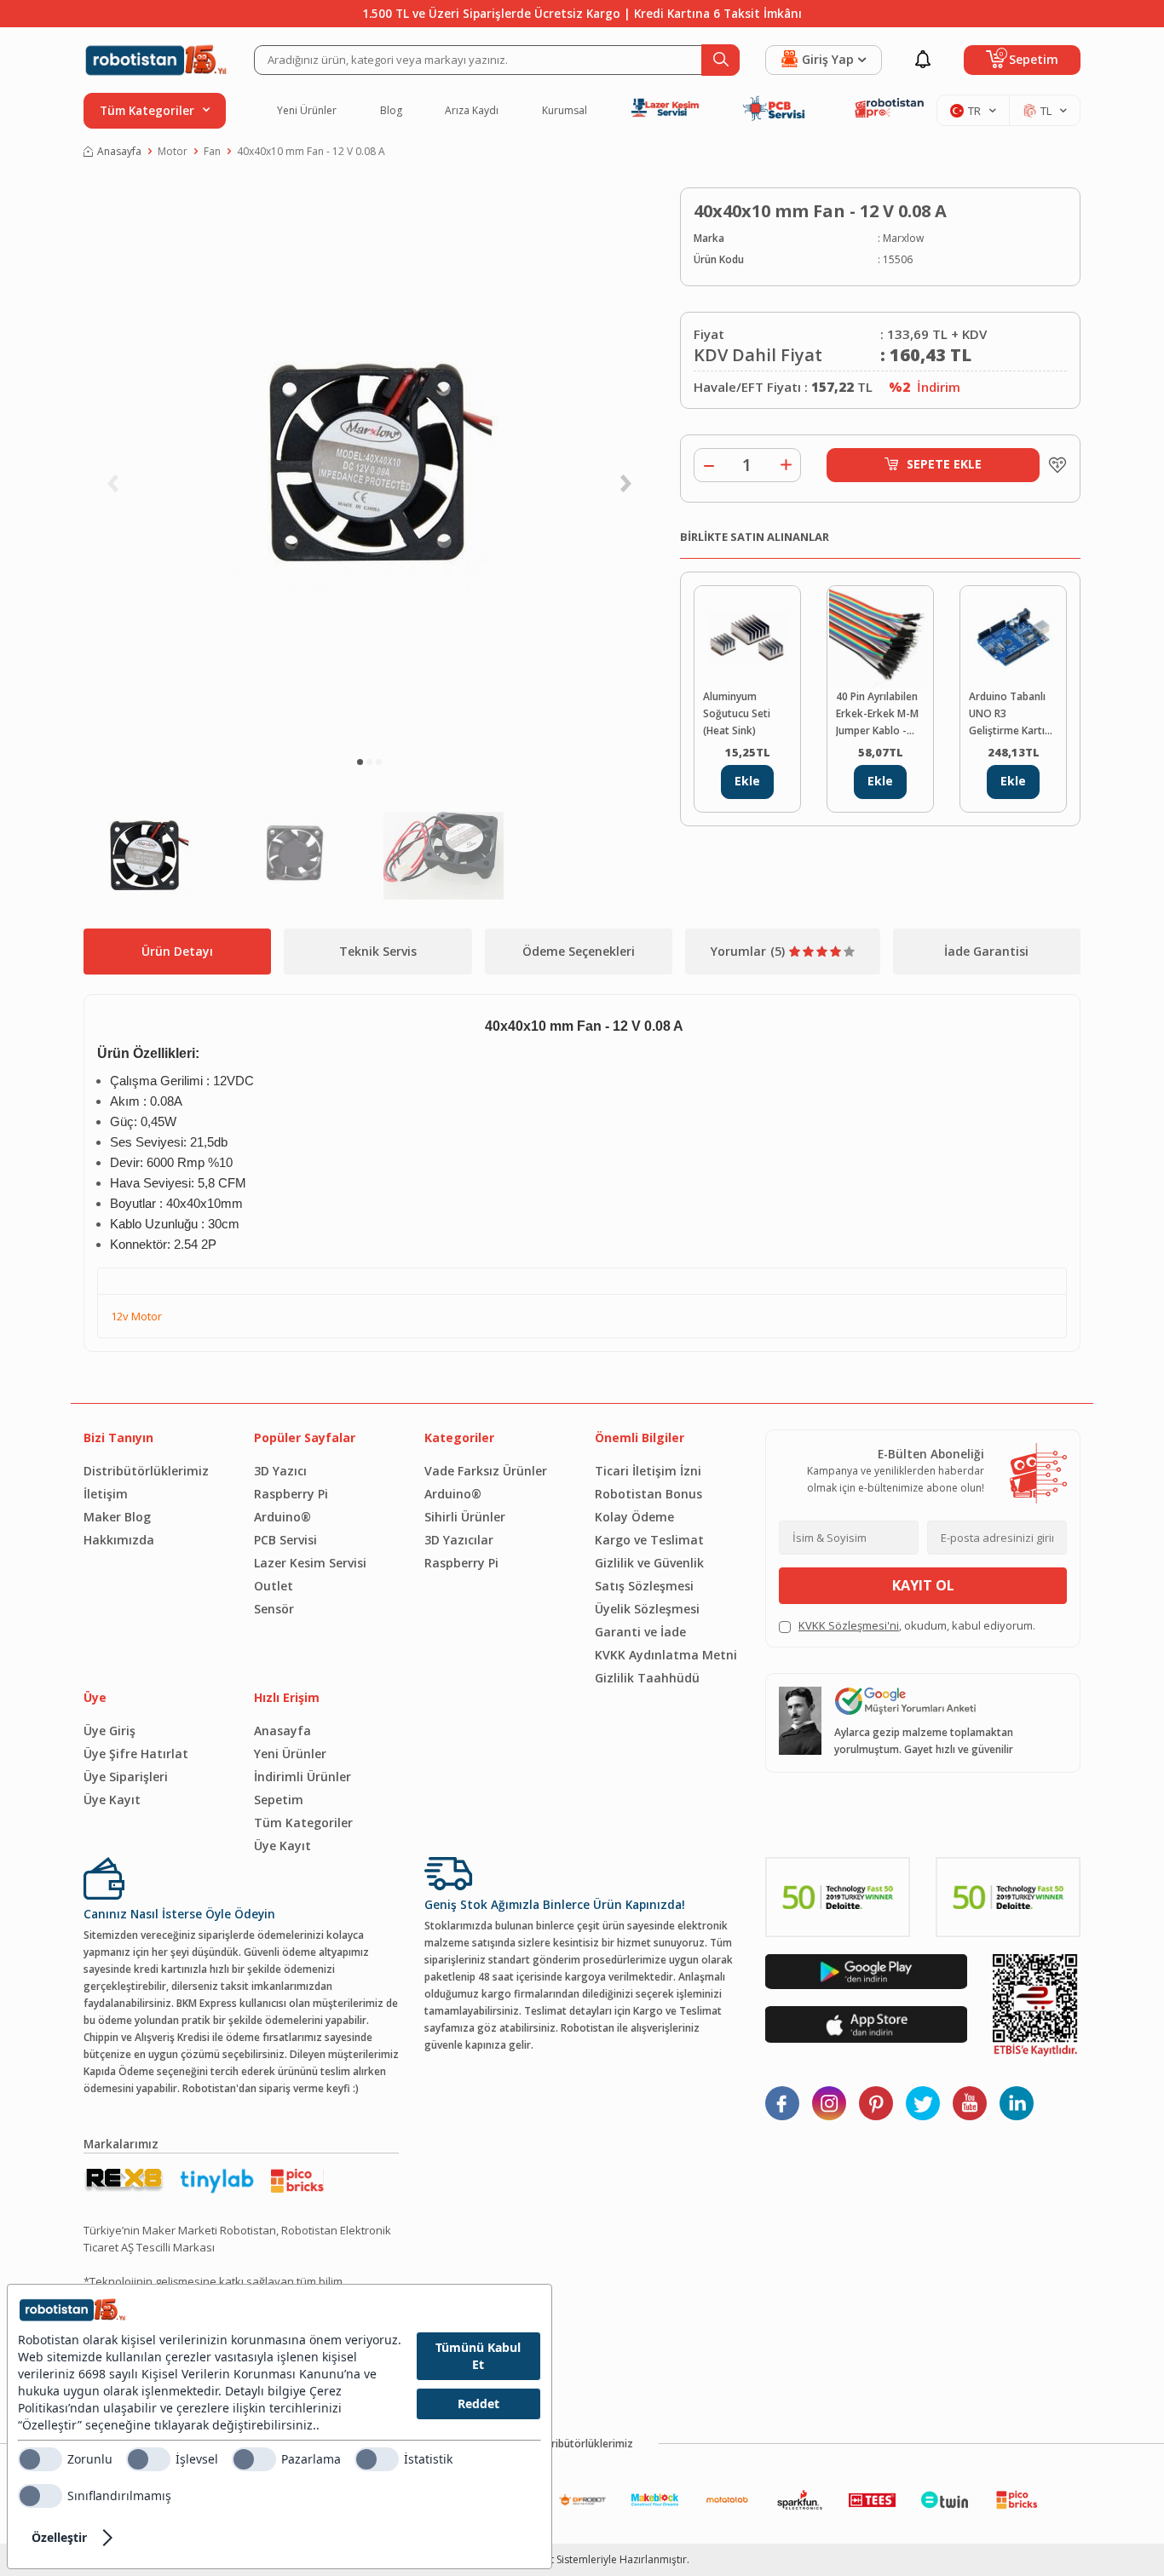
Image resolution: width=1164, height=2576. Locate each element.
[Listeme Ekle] (1053, 465)
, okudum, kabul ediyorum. (917, 1625)
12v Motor (136, 1316)
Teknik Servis (378, 951)
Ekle (747, 781)
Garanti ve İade (640, 1632)
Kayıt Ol (923, 1585)
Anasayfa (119, 151)
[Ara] (720, 60)
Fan (212, 151)
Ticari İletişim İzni (648, 1471)
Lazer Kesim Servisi (310, 1563)
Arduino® (282, 1517)
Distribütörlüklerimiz (146, 1471)
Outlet (274, 1586)
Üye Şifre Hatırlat (136, 1754)
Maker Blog (117, 1517)
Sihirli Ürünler (465, 1517)
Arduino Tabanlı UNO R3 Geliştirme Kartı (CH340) (1007, 714)
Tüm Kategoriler (303, 1823)
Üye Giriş (109, 1731)
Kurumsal (565, 111)
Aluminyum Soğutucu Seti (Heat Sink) (737, 713)
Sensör (274, 1609)
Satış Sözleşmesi (644, 1586)
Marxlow (903, 238)
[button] (360, 762)
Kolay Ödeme (634, 1517)
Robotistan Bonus (648, 1494)
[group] (369, 464)
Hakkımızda (119, 1540)
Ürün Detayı (177, 951)
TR (974, 111)
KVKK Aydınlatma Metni (666, 1655)
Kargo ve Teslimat (649, 1540)
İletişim (106, 1494)
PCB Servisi (285, 1540)
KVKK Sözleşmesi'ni (849, 1625)
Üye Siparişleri (126, 1777)
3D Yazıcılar (459, 1540)
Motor (173, 151)
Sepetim (279, 1800)
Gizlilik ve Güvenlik (649, 1563)
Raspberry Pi (291, 1494)
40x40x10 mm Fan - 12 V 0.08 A (311, 151)
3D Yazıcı (280, 1471)
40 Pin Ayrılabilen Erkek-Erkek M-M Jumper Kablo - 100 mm (877, 714)
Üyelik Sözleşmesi (647, 1609)
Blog (391, 111)
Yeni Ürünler (307, 111)
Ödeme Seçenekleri (579, 951)
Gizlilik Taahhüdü (647, 1678)
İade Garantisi (986, 951)
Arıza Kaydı (472, 111)
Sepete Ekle (944, 464)
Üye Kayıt (112, 1800)
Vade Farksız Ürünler (486, 1471)
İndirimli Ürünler (303, 1777)
